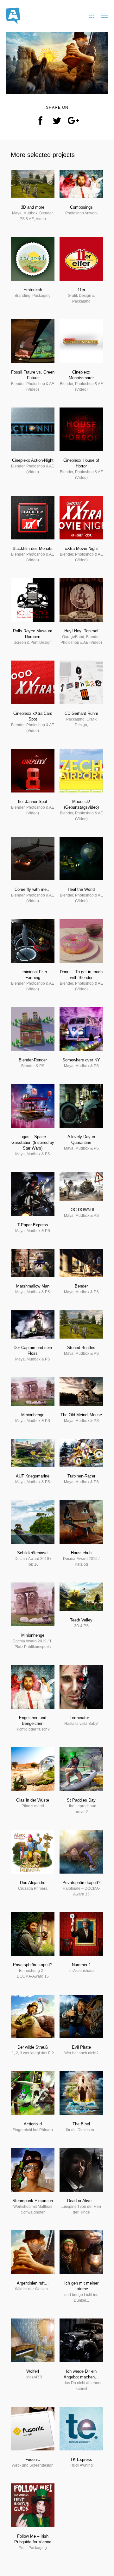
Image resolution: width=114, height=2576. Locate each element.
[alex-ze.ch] (13, 15)
